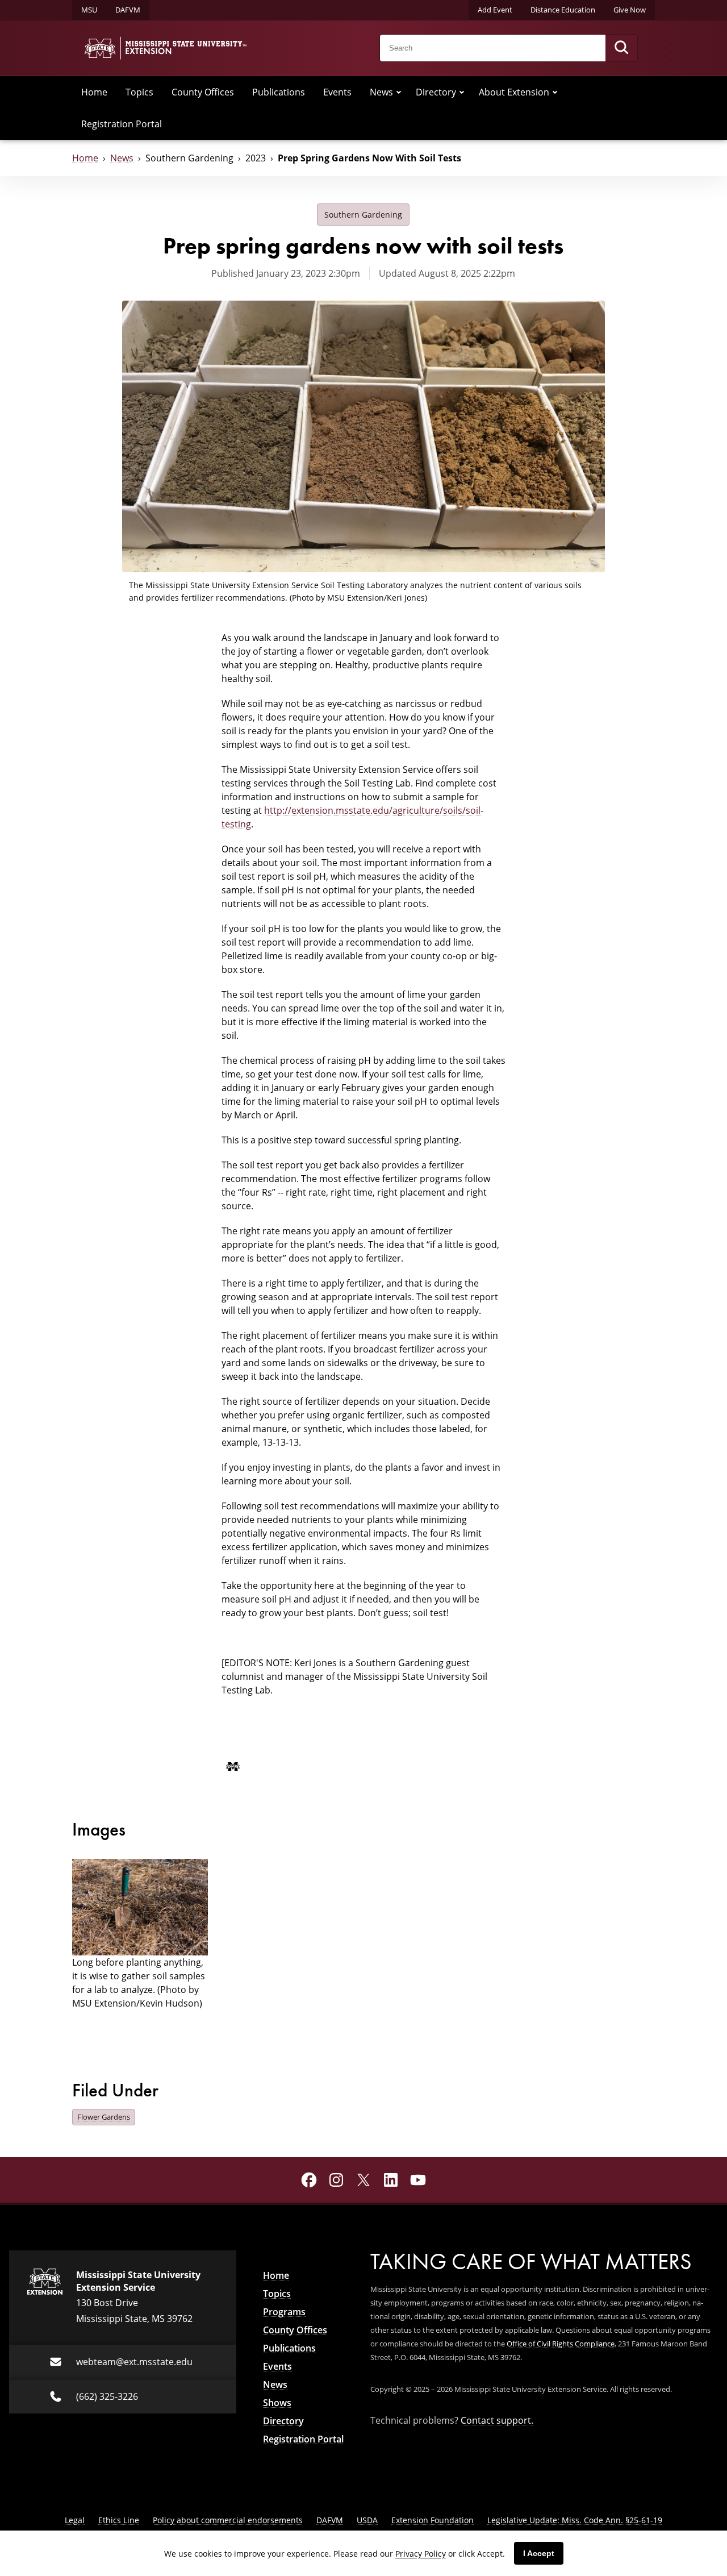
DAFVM (128, 10)
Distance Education (563, 10)
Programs (284, 2312)
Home (94, 92)
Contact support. (497, 2420)
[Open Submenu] (399, 92)
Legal (75, 2520)
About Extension (514, 92)
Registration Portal (122, 124)
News (381, 92)
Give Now (630, 10)
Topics (139, 92)
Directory (436, 92)
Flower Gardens (104, 2117)
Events (337, 92)
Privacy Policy (421, 2554)
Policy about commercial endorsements (228, 2520)
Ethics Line (119, 2520)
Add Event (495, 10)
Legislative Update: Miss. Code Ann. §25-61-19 (575, 2520)
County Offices (203, 92)
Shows (277, 2403)
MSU (89, 10)
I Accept (539, 2553)
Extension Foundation (433, 2520)
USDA (367, 2520)
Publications (279, 92)
